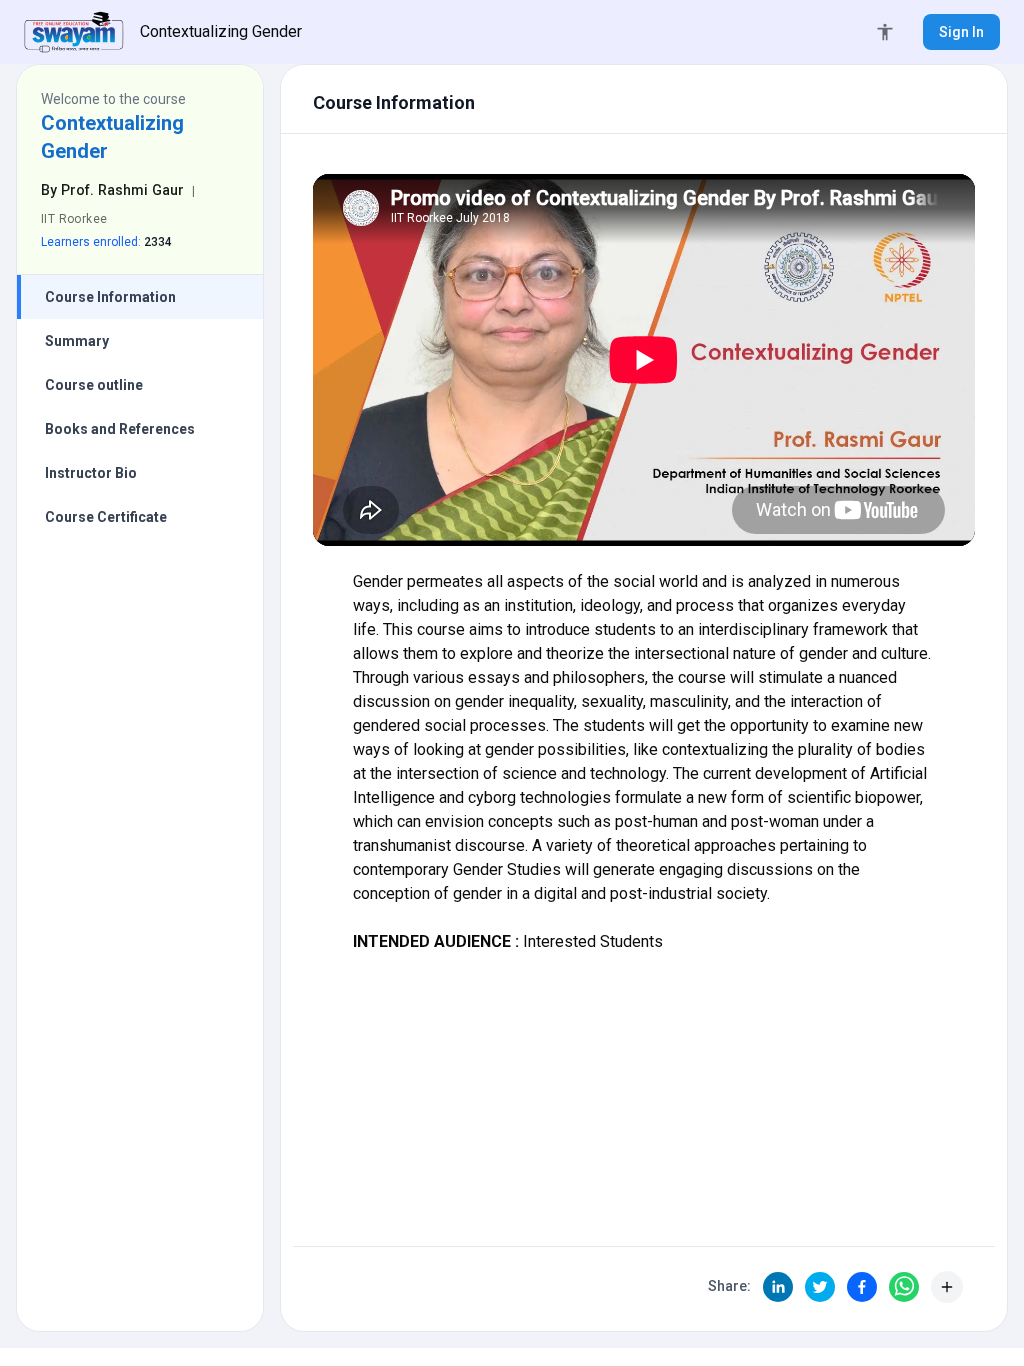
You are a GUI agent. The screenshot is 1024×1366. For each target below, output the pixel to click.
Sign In (961, 32)
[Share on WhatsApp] (904, 1287)
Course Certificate (106, 517)
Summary (77, 341)
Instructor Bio (91, 473)
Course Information (110, 297)
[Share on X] (820, 1287)
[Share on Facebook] (862, 1287)
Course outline (94, 385)
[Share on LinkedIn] (778, 1287)
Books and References (120, 429)
